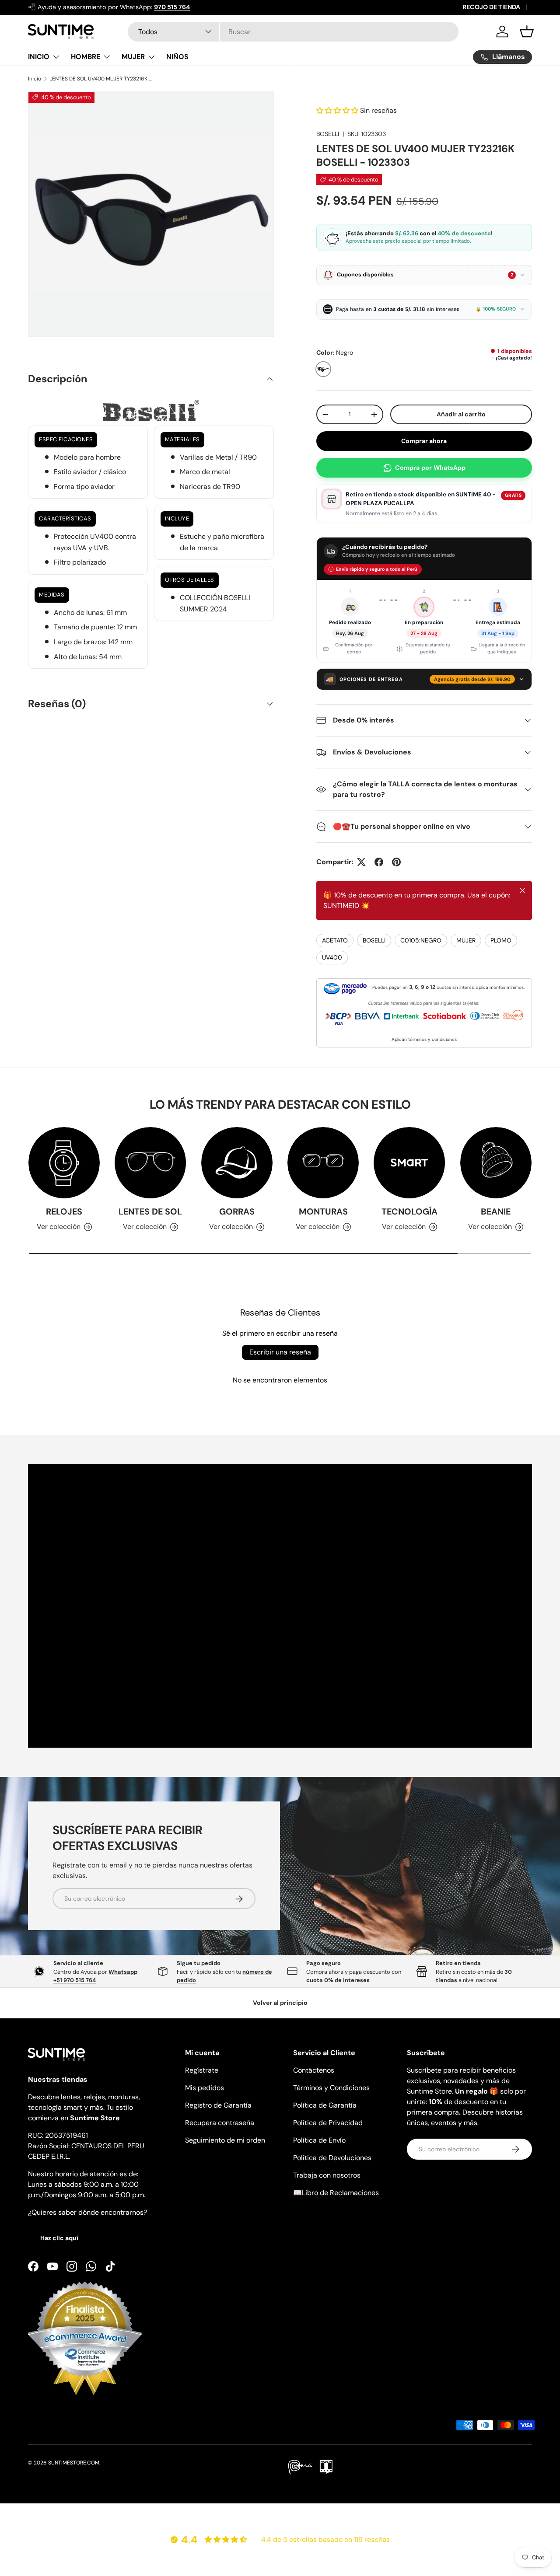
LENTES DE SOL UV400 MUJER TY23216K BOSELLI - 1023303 (102, 79)
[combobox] (293, 32)
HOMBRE (86, 57)
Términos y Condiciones (331, 2088)
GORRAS (237, 1211)
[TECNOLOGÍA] (409, 1163)
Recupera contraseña (220, 2123)
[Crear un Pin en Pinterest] (396, 862)
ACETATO (335, 940)
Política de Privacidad (328, 2123)
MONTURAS (323, 1211)
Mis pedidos (205, 2088)
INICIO (39, 57)
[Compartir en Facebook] (379, 862)
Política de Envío (319, 2140)
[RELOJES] (64, 1163)
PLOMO (501, 940)
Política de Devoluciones (332, 2158)
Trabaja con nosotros (327, 2175)
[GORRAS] (237, 1163)
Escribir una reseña (280, 1352)
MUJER (133, 57)
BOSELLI (328, 134)
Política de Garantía (325, 2105)
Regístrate (202, 2070)
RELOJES (64, 1211)
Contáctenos (314, 2070)
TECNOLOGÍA (409, 1211)
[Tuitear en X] (361, 862)
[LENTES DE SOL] (150, 1163)
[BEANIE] (496, 1163)
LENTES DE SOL (150, 1211)
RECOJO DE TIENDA (491, 7)
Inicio (35, 79)
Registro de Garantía (218, 2105)
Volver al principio (280, 2003)
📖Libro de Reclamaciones (336, 2193)
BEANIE (496, 1211)
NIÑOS (177, 57)
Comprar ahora (424, 441)
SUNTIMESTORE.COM (74, 2463)
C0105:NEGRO (421, 940)
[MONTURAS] (323, 1163)
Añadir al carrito (462, 414)
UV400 (332, 957)
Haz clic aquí (59, 2238)
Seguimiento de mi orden (225, 2140)
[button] (527, 31)
